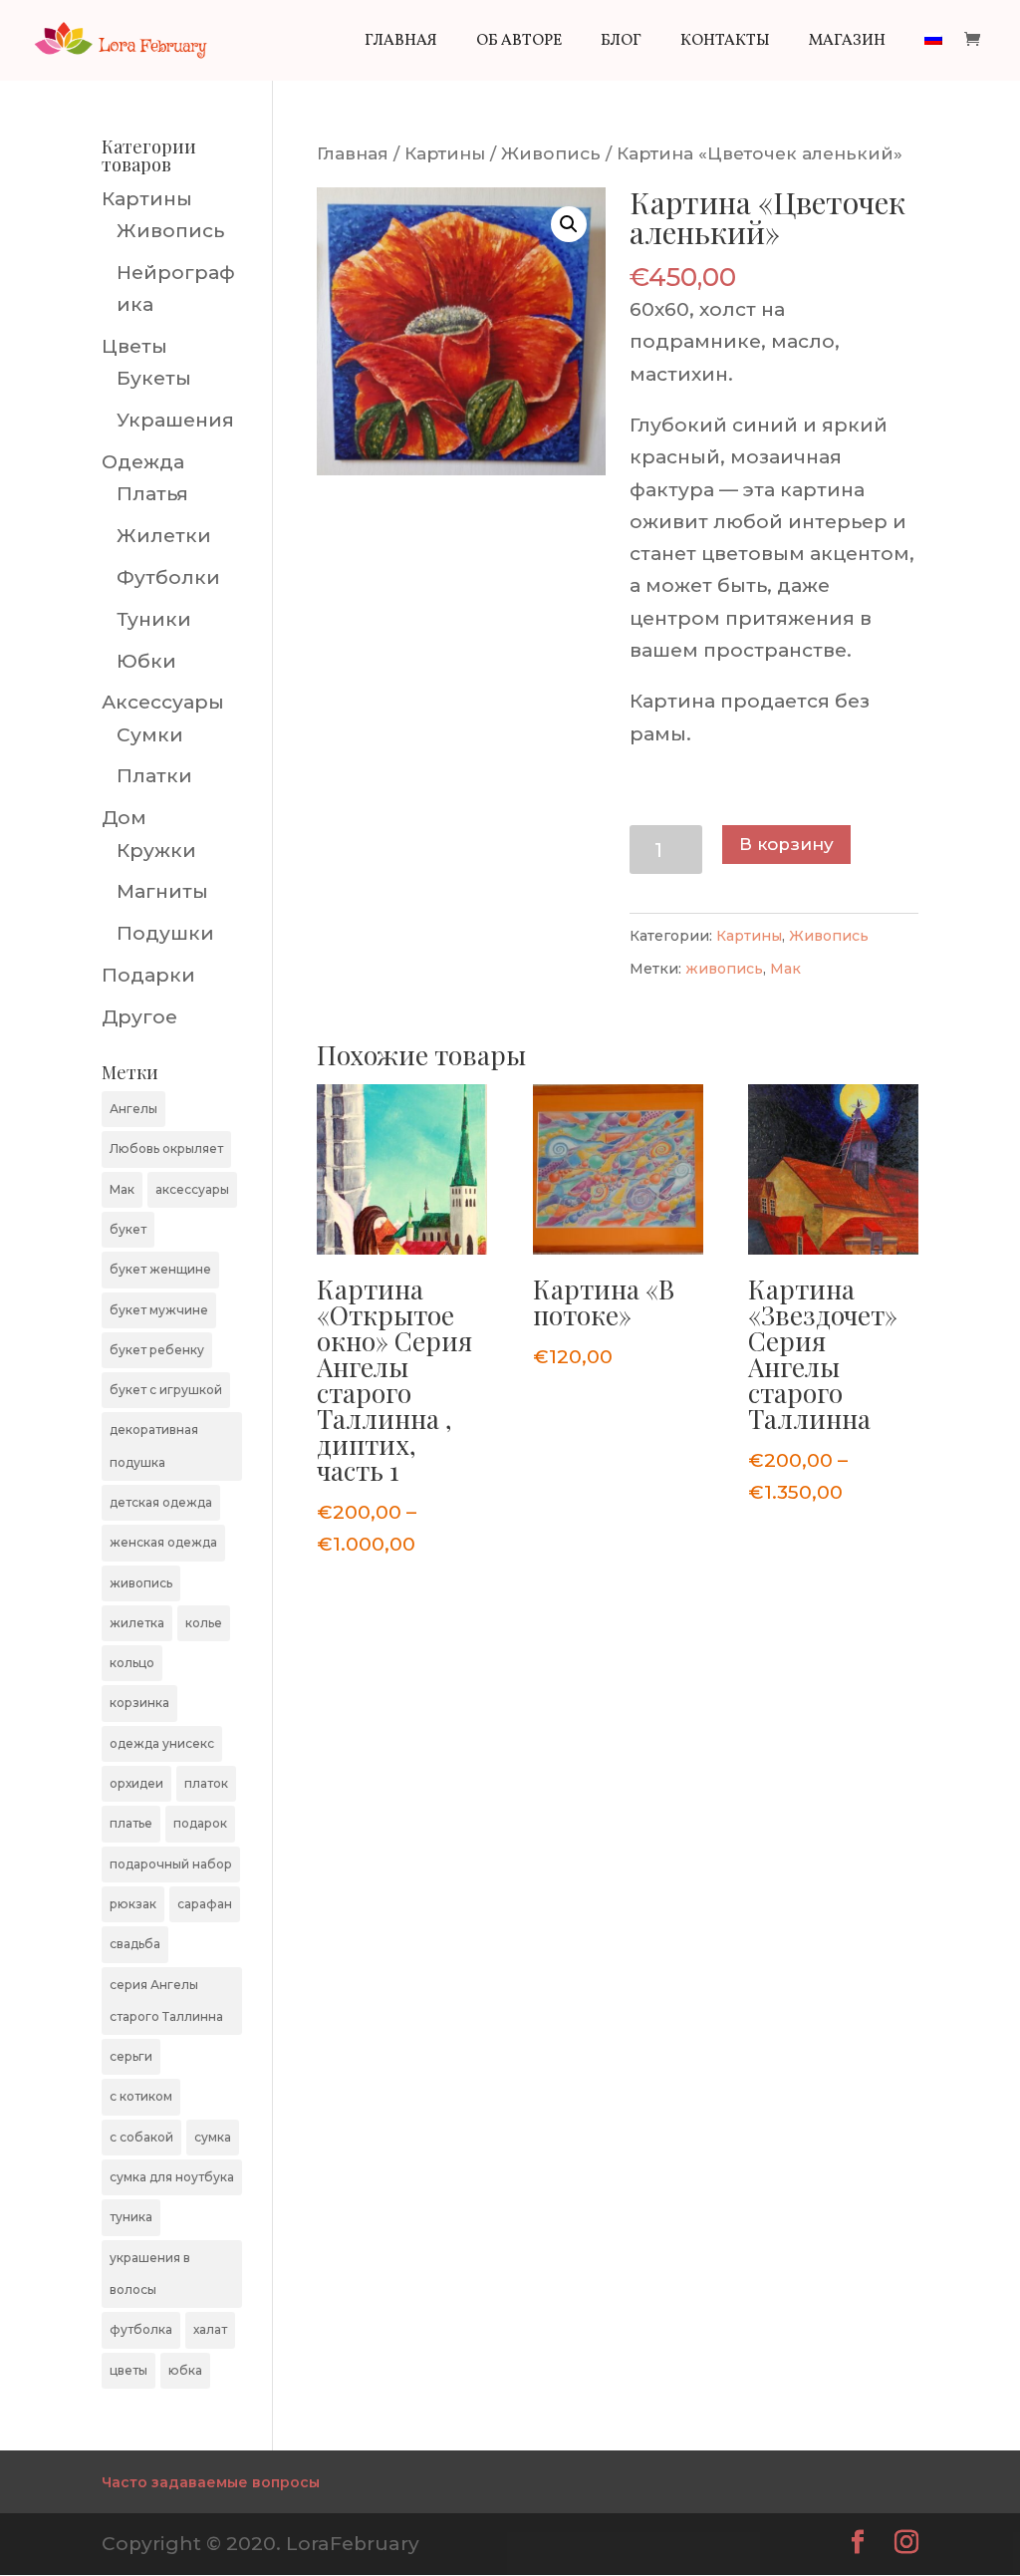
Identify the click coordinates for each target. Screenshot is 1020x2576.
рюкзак (133, 1904)
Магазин (847, 43)
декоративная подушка (154, 1445)
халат (210, 2329)
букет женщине (160, 1269)
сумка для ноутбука (172, 2177)
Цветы (134, 346)
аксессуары (192, 1189)
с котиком (141, 2096)
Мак (785, 969)
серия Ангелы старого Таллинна (166, 2001)
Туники (154, 619)
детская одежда (161, 1502)
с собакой (141, 2137)
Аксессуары (163, 702)
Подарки (148, 975)
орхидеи (136, 1783)
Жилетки (164, 536)
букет (128, 1229)
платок (206, 1783)
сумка (213, 2137)
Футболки (168, 577)
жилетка (137, 1623)
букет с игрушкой (166, 1390)
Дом (124, 818)
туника (131, 2217)
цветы (128, 2370)
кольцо (132, 1663)
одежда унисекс (162, 1743)
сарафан (205, 1904)
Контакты (725, 43)
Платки (154, 776)
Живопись (551, 153)
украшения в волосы (150, 2274)
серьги (131, 2056)
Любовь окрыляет (166, 1148)
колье (204, 1623)
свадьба (135, 1944)
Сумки (150, 735)
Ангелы (133, 1109)
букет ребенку (157, 1350)
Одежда (143, 462)
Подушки (165, 933)
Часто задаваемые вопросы (211, 2482)
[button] (569, 224)
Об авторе (519, 43)
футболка (141, 2329)
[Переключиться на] (933, 57)
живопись (724, 969)
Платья (152, 494)
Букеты (154, 378)
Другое (139, 1017)
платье (131, 1823)
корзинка (139, 1703)
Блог (621, 43)
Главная (401, 43)
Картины (445, 153)
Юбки (146, 661)
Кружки (156, 851)
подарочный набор (171, 1864)
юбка (185, 2370)
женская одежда (163, 1542)
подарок (200, 1823)
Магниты (162, 891)
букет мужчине (159, 1310)
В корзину (786, 844)
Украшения (175, 420)
